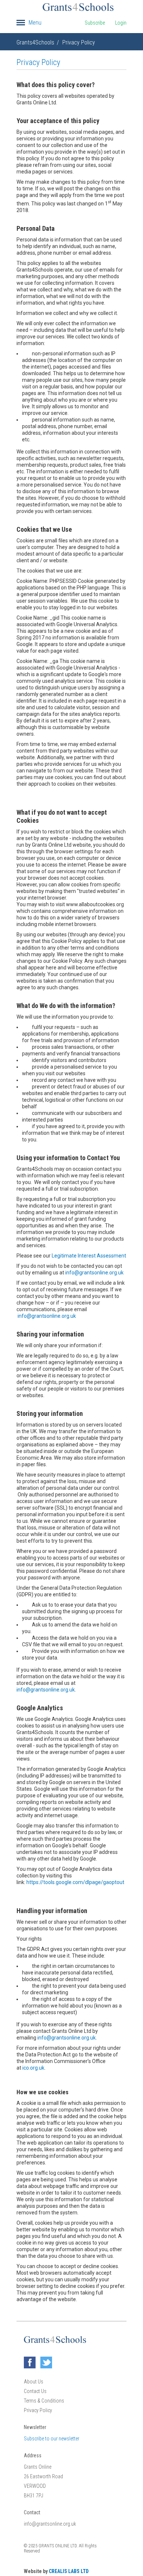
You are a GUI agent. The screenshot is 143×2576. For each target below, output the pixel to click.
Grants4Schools (35, 42)
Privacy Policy (79, 42)
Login (121, 23)
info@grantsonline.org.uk (94, 1273)
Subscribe (95, 23)
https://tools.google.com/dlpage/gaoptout (75, 1882)
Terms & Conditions (44, 2401)
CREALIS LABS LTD (69, 2571)
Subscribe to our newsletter (52, 2439)
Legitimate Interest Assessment (89, 1256)
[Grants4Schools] (78, 7)
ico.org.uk (33, 2068)
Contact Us (35, 2391)
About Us (34, 2382)
